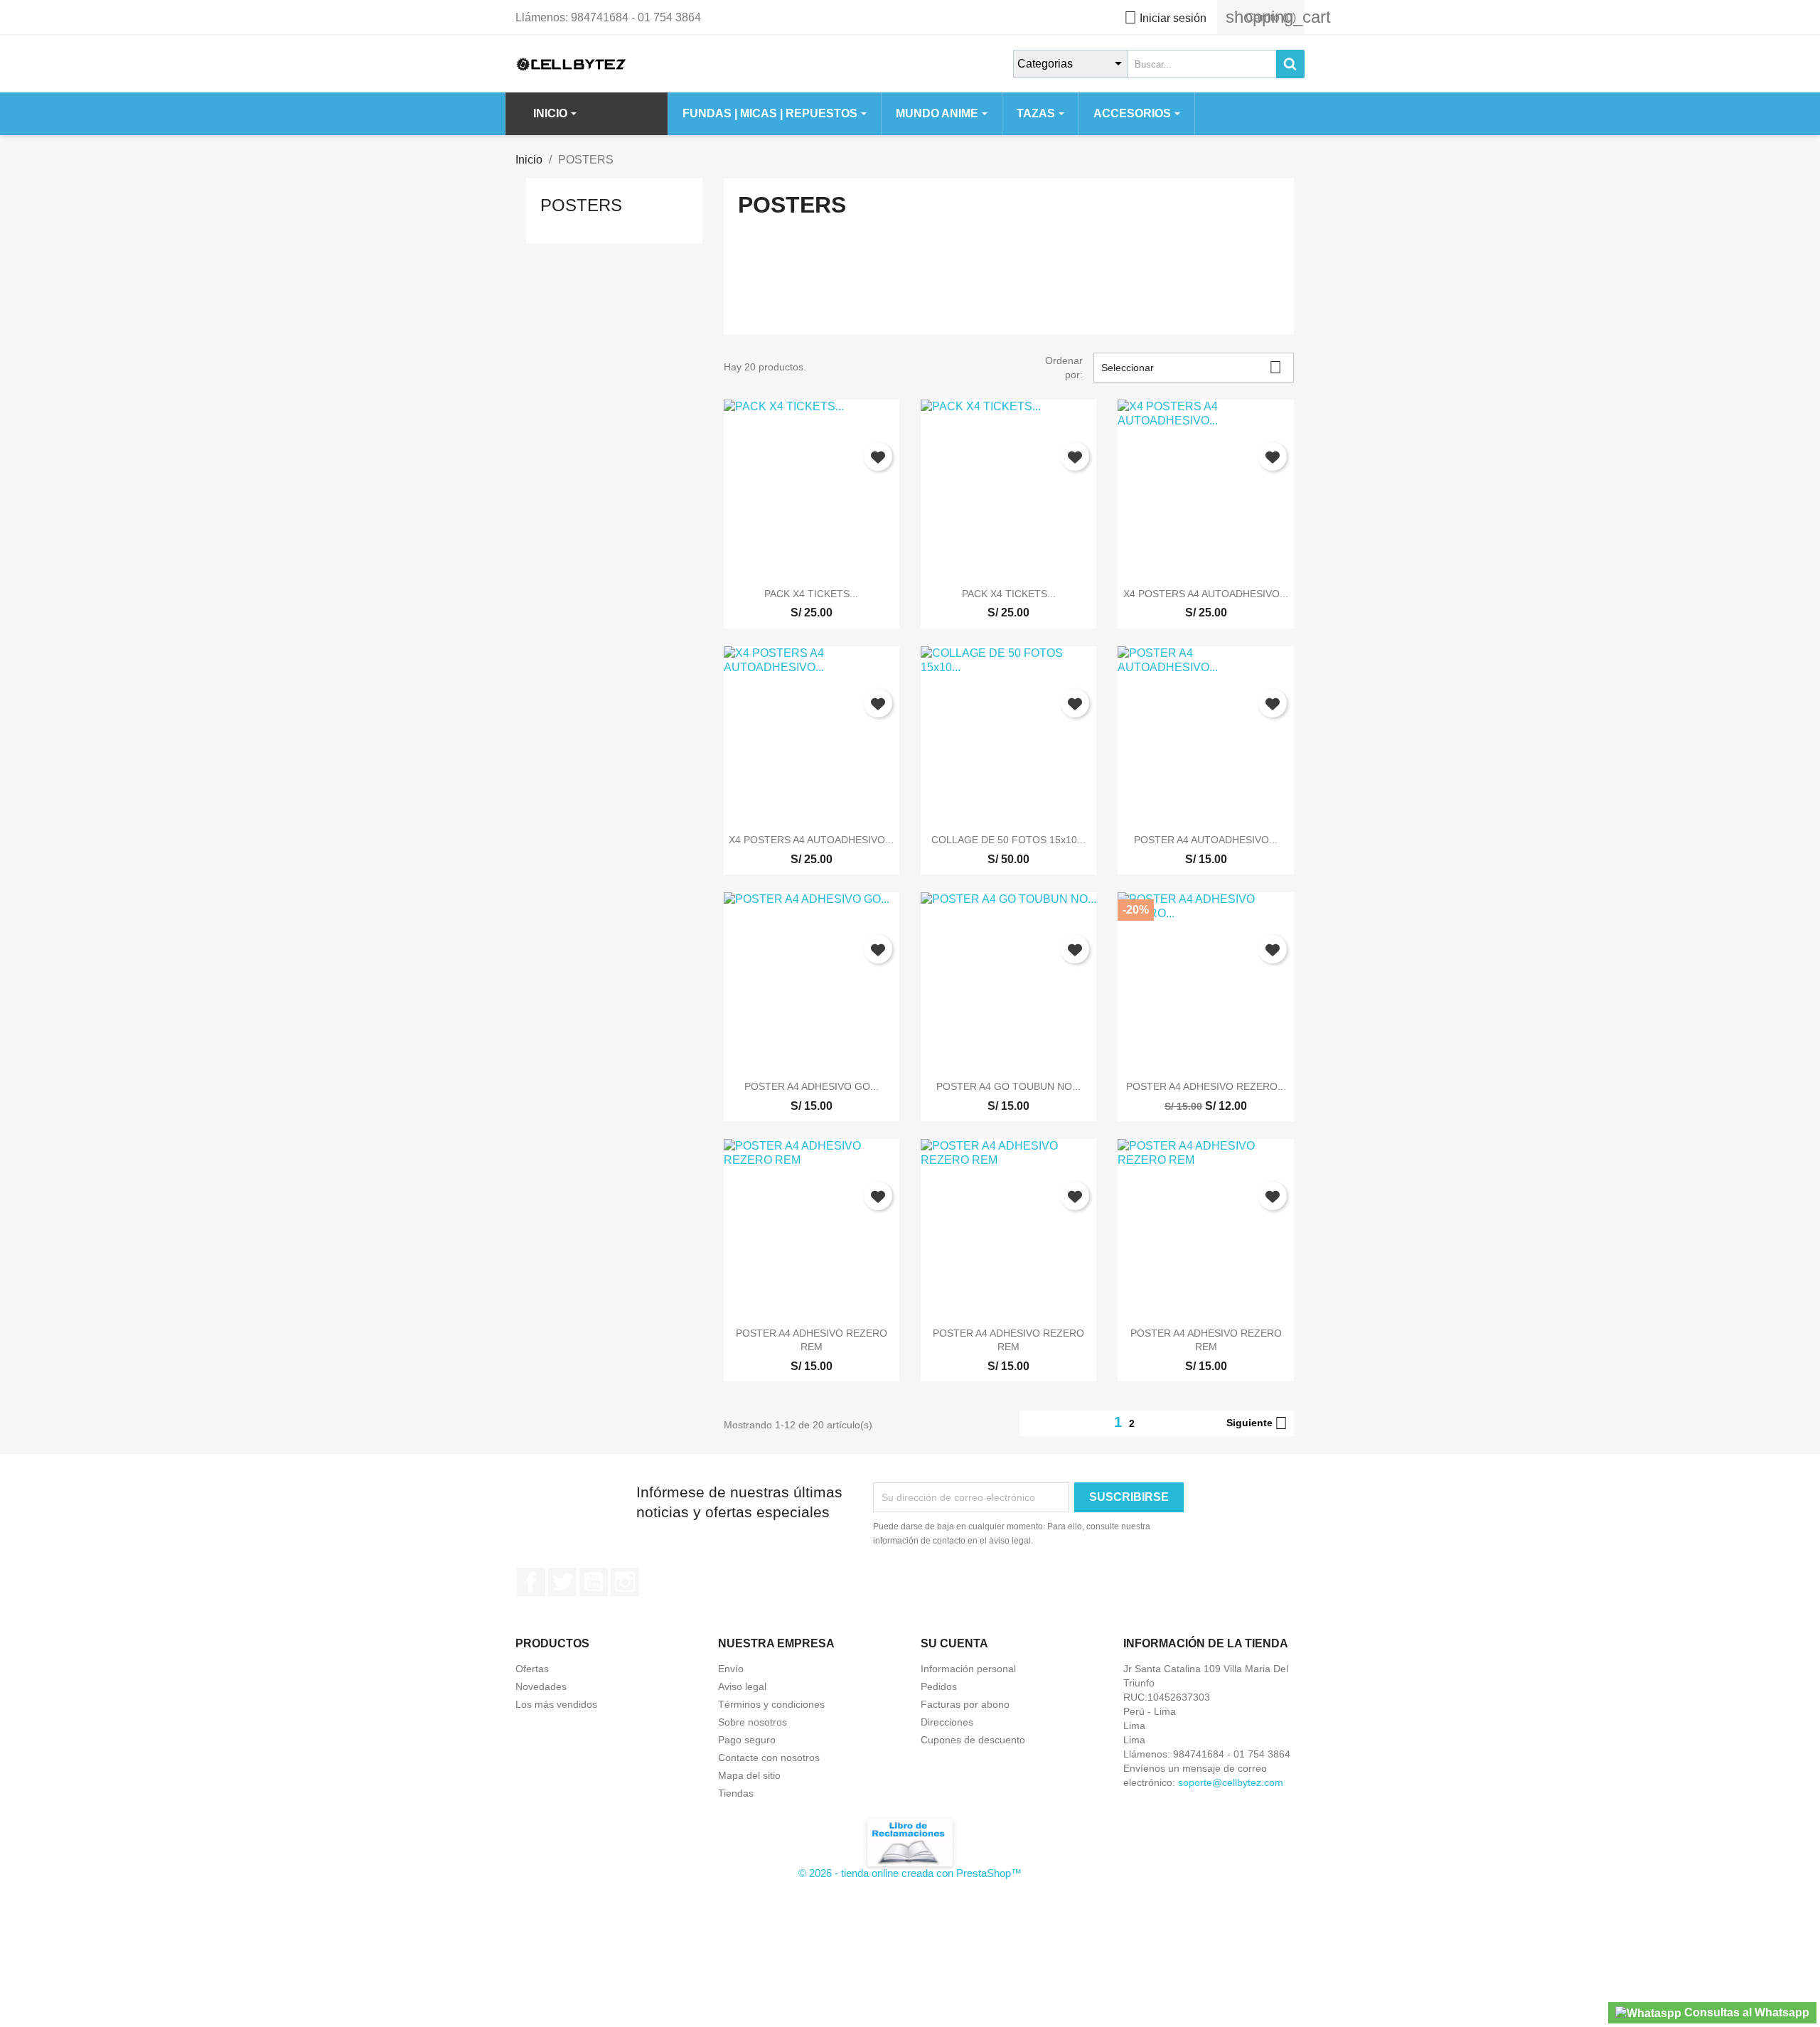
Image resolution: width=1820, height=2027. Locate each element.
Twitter (562, 1582)
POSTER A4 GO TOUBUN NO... (1008, 1086)
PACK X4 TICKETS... (811, 594)
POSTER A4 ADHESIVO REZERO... (1206, 1086)
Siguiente (1257, 1423)
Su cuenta (954, 1643)
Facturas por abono (965, 1704)
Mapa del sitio (749, 1775)
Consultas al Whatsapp (1745, 2012)
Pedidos (939, 1686)
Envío (731, 1669)
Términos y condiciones (771, 1704)
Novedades (541, 1686)
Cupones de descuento (973, 1740)
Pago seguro (747, 1740)
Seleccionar (1192, 367)
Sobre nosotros (753, 1722)
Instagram (625, 1582)
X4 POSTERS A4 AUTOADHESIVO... (1206, 594)
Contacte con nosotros (769, 1758)
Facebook (531, 1582)
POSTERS (581, 205)
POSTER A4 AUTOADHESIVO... (1206, 840)
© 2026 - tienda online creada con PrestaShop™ (910, 1873)
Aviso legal (742, 1686)
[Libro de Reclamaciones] (910, 1842)
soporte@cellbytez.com (1231, 1782)
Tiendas (736, 1793)
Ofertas (532, 1669)
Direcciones (947, 1722)
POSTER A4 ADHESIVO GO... (812, 1086)
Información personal (968, 1669)
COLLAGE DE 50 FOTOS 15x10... (1008, 840)
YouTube (594, 1582)
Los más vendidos (556, 1704)
